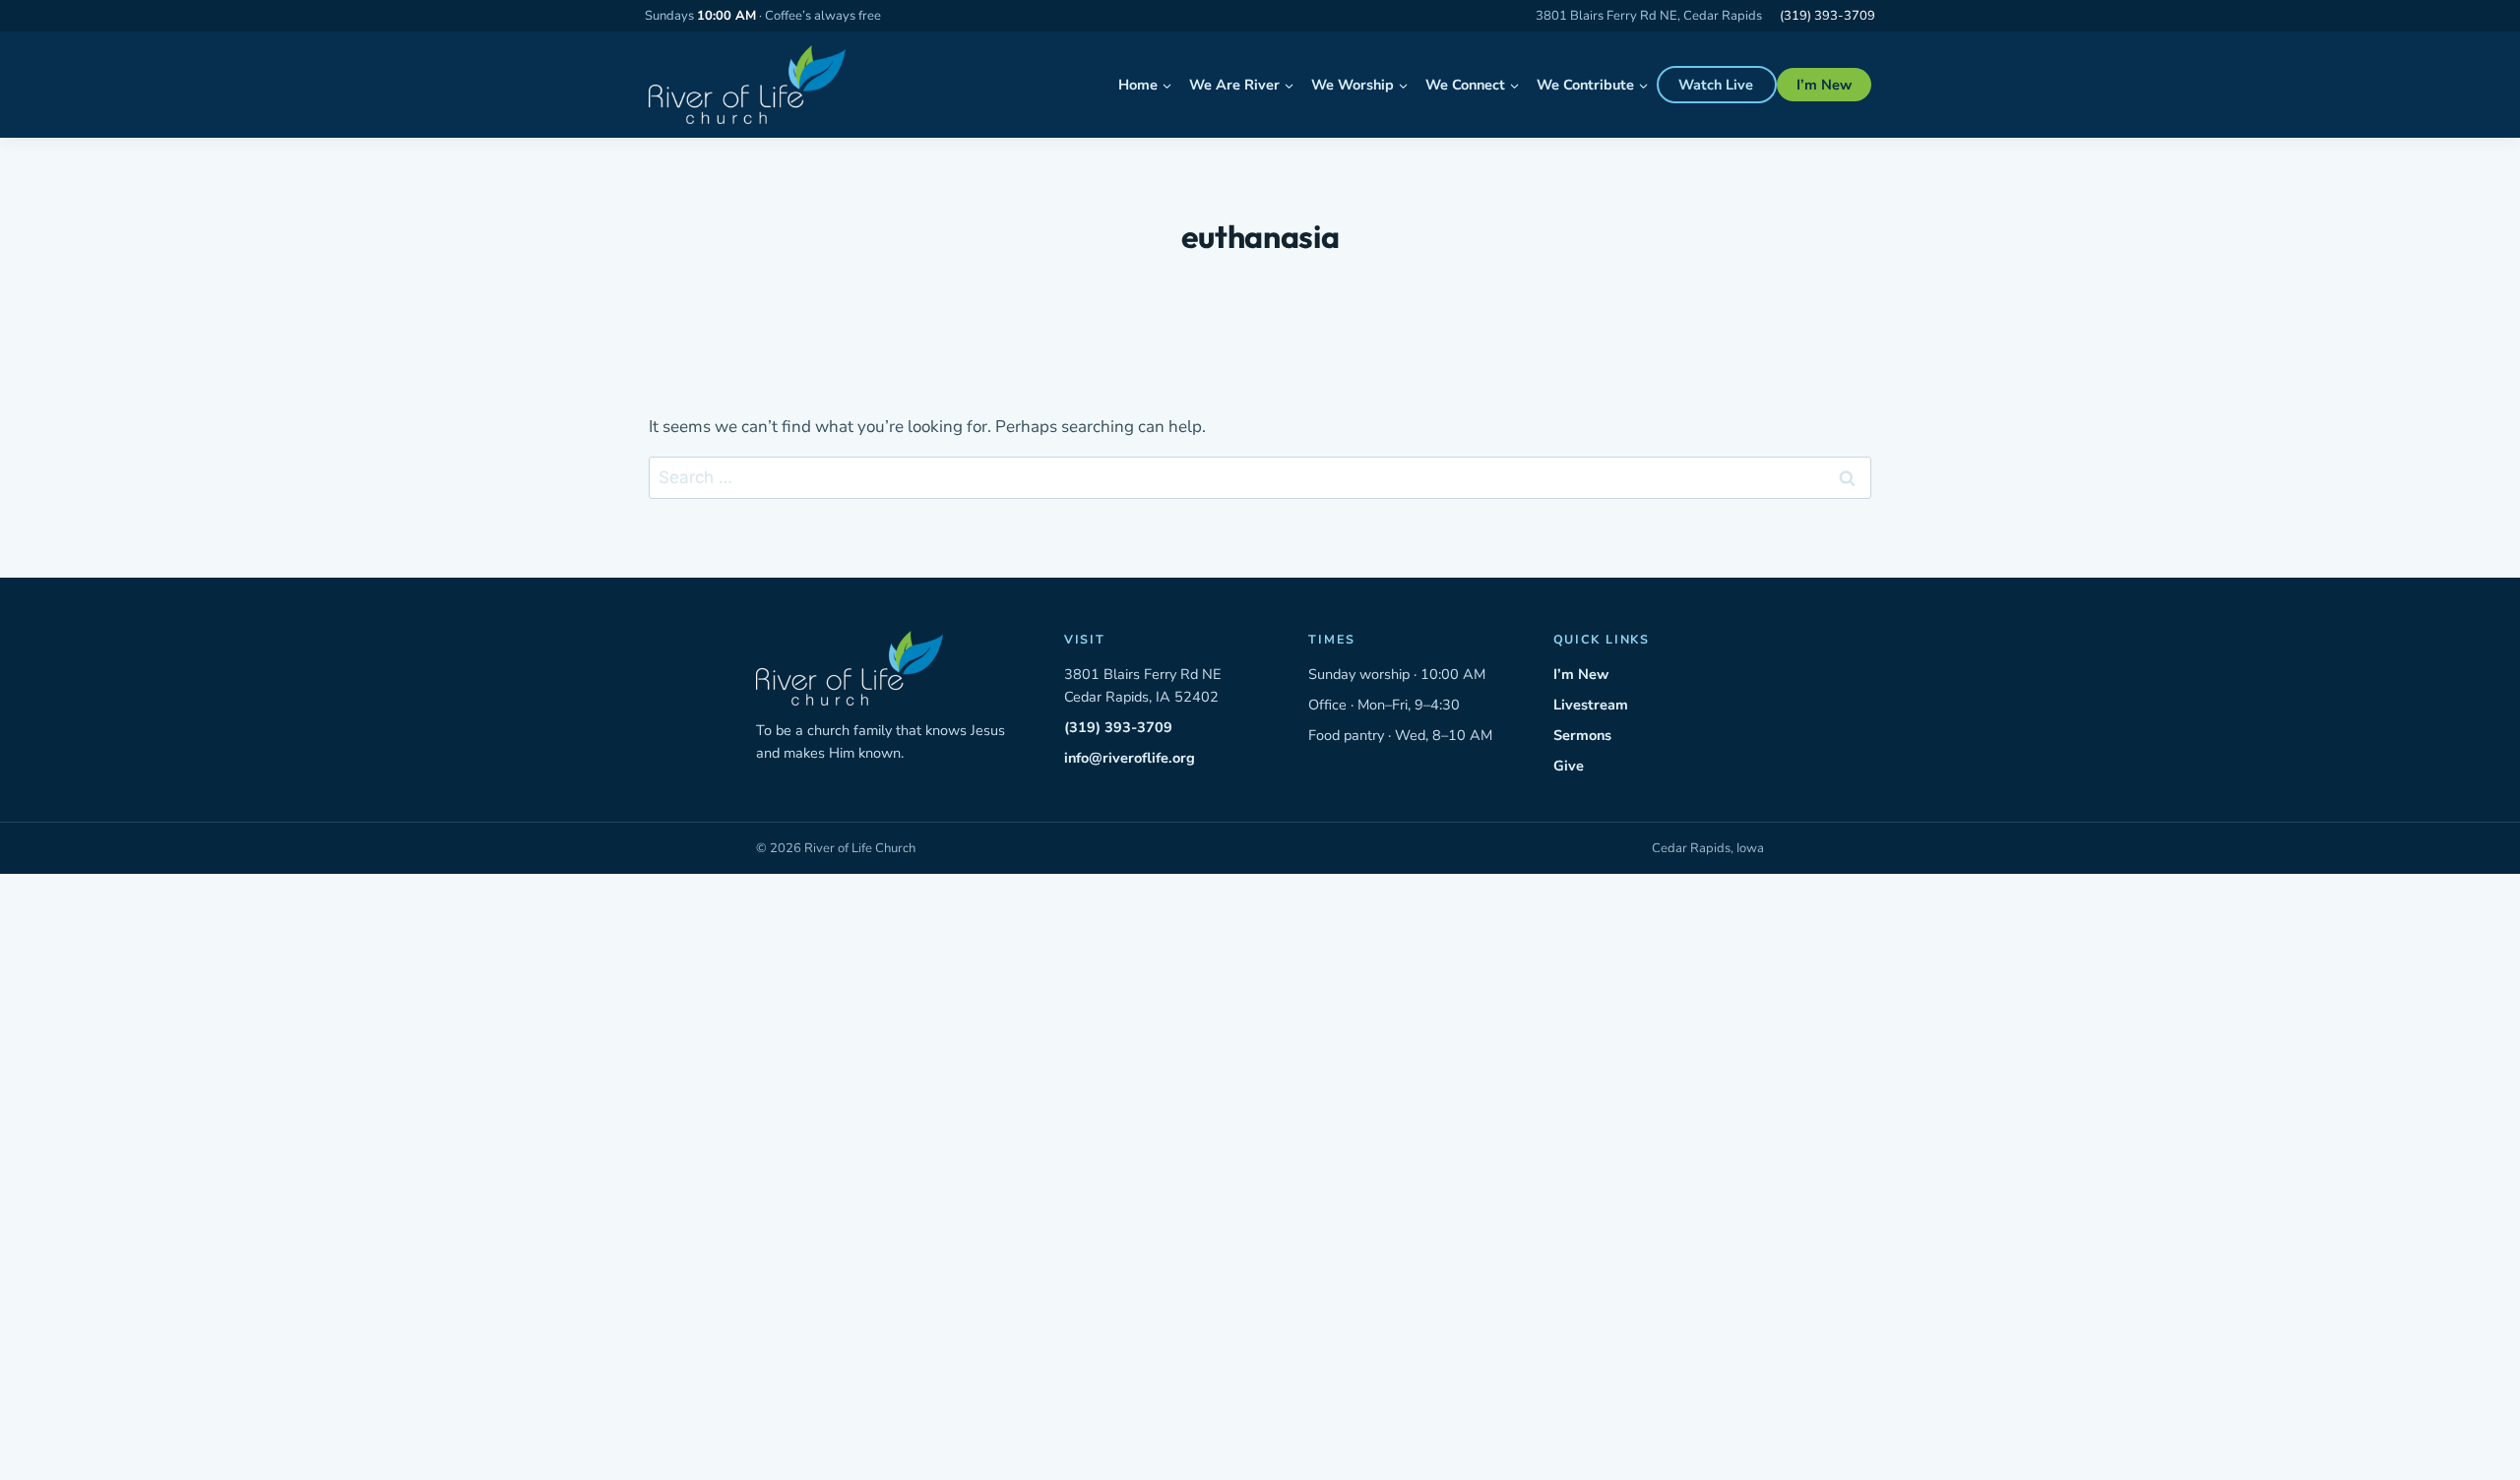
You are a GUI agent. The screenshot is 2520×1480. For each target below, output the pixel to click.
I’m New (1824, 85)
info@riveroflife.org (1130, 758)
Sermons (1582, 735)
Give (1569, 766)
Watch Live (1716, 85)
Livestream (1591, 705)
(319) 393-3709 (1827, 16)
